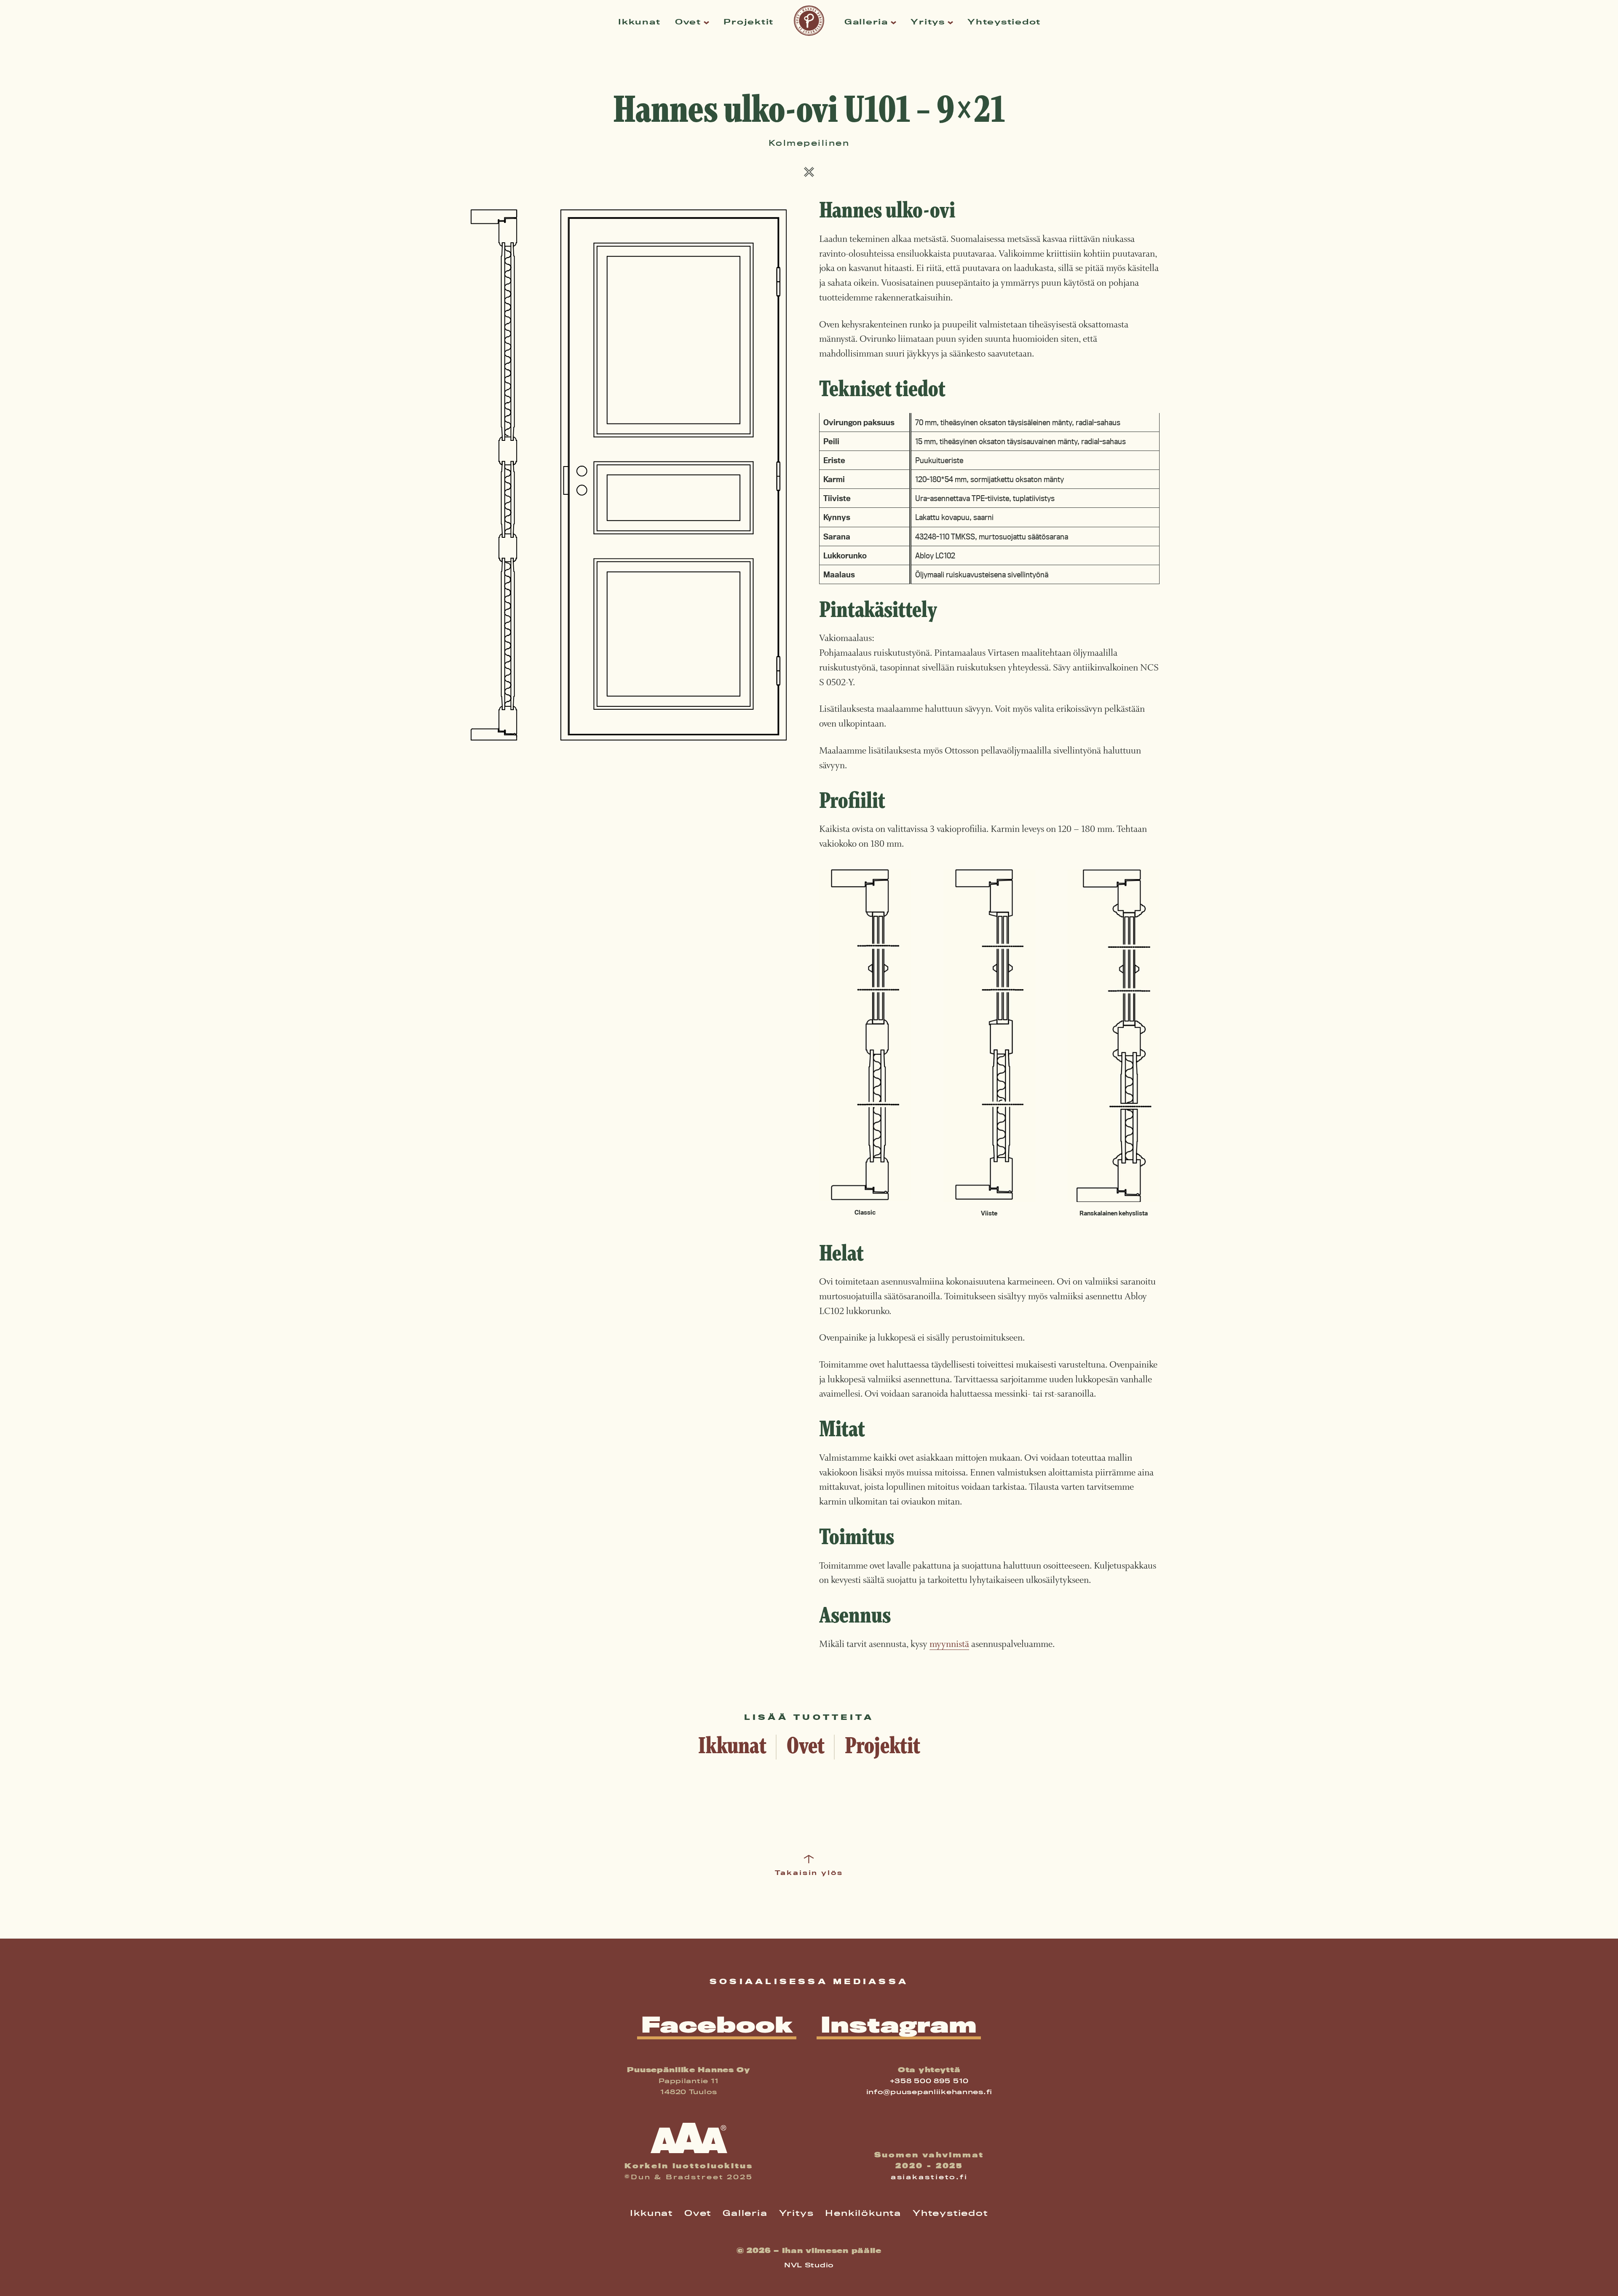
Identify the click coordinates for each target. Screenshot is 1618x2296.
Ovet (688, 22)
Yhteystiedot (1004, 22)
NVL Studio (809, 2265)
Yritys (928, 22)
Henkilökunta (863, 2213)
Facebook (717, 2025)
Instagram (899, 2025)
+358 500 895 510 (930, 2081)
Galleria (866, 22)
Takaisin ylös (809, 1873)
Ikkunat (639, 22)
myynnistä (949, 1644)
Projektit (749, 22)
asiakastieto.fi (929, 2177)
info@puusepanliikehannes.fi (929, 2092)
